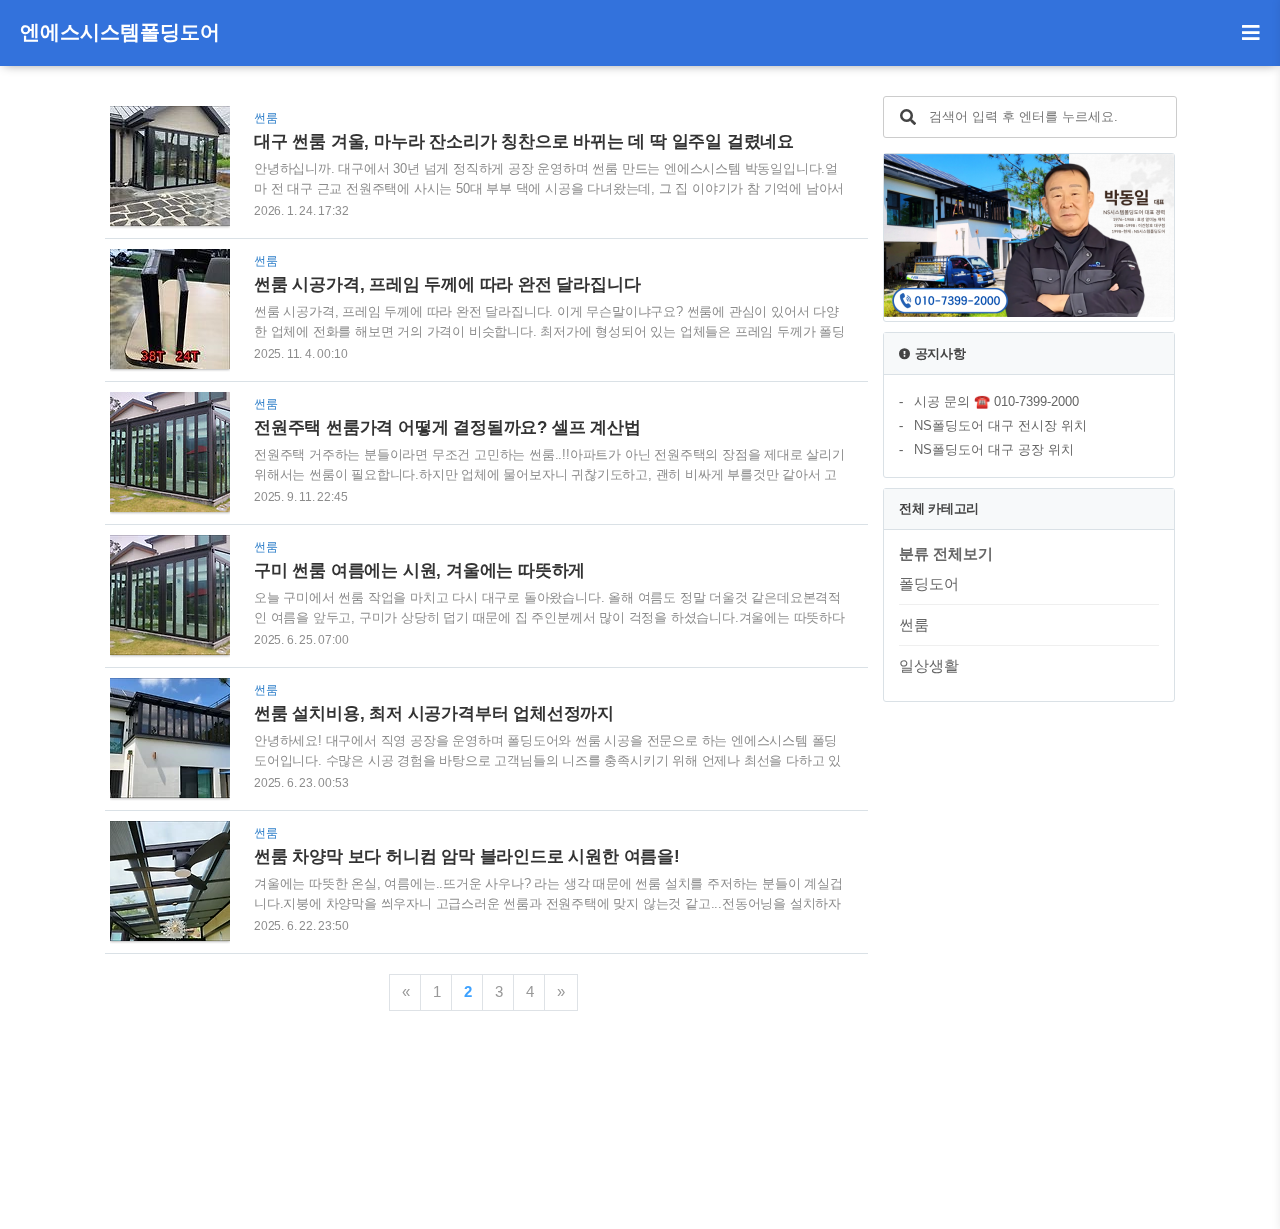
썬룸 (914, 624)
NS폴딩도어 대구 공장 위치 (994, 449)
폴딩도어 (929, 583)
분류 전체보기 (946, 553)
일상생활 (929, 665)
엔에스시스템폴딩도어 (120, 32)
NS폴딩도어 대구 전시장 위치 (1000, 425)
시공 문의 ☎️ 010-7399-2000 (996, 401)
